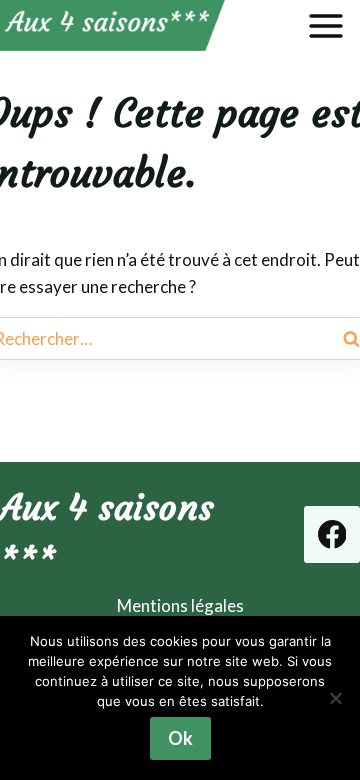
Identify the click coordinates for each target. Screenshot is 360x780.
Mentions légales (180, 605)
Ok (180, 738)
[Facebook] (332, 534)
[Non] (335, 698)
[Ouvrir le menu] (329, 25)
